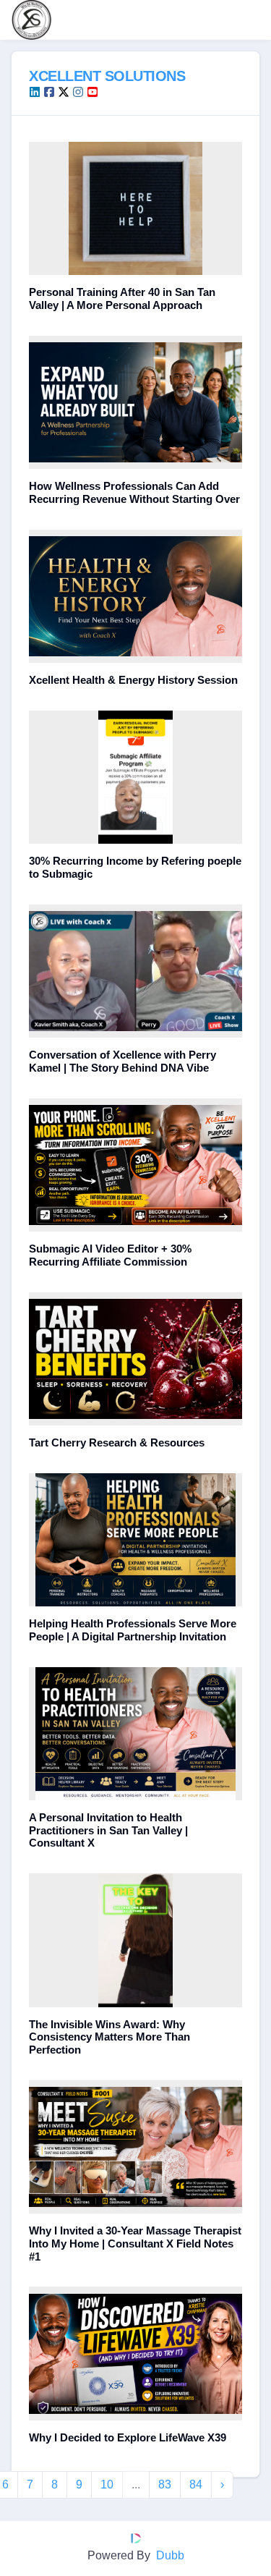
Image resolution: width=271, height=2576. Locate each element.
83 (165, 2484)
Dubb (170, 2555)
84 (196, 2484)
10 (107, 2484)
